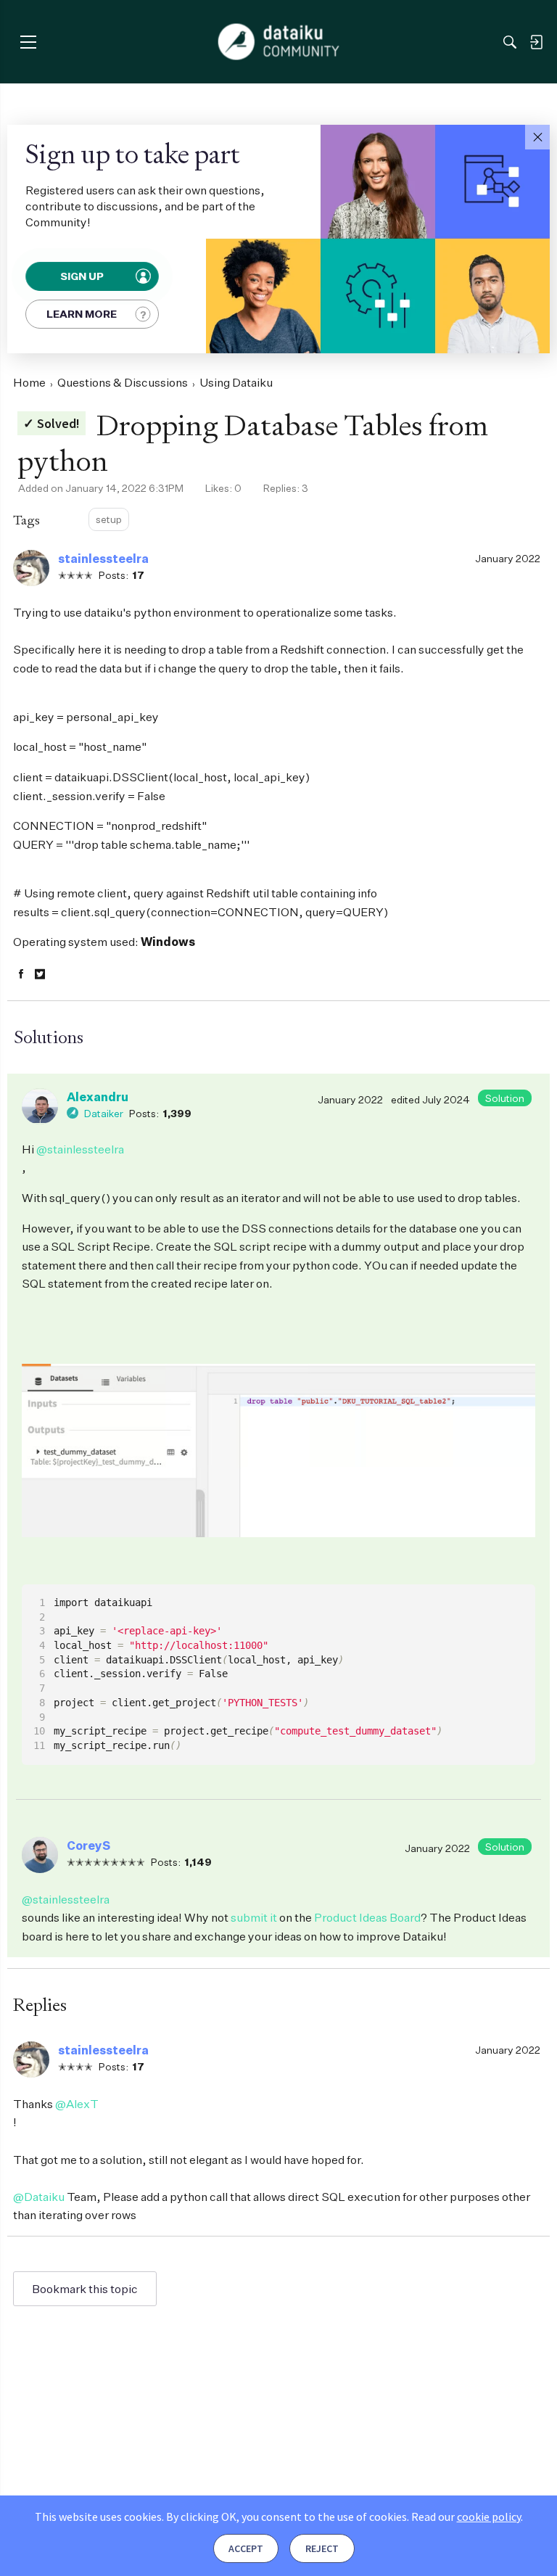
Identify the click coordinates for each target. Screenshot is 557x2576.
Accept (246, 2548)
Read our (466, 2517)
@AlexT (77, 2104)
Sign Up (83, 276)
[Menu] (28, 42)
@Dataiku (39, 2197)
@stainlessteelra (80, 1149)
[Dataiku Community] (279, 42)
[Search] (510, 42)
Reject (322, 2548)
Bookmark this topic (85, 2289)
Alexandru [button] (98, 1097)
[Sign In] (536, 42)
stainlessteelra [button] (103, 559)
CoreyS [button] (88, 1845)
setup (109, 519)
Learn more (82, 314)
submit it (254, 1917)
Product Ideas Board (367, 1917)
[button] (537, 137)
